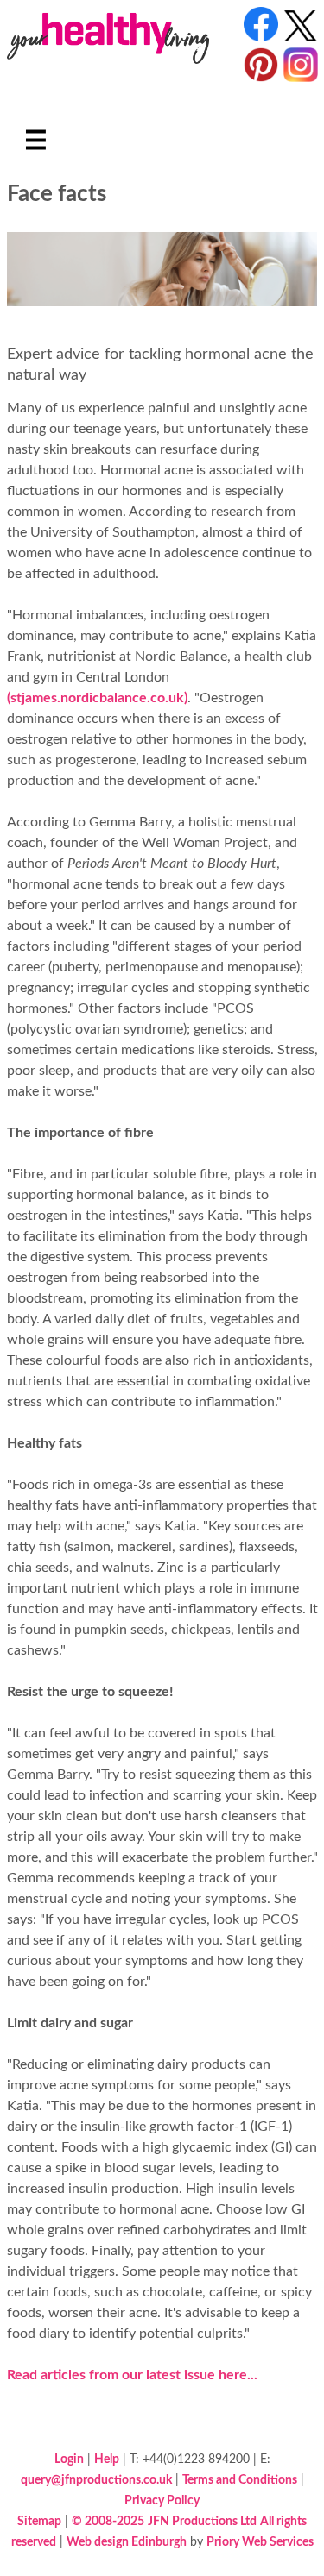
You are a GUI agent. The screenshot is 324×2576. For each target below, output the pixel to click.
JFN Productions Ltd (202, 2521)
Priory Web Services (260, 2542)
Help (107, 2459)
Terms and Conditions (240, 2480)
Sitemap (39, 2521)
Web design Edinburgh (127, 2542)
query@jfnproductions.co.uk (96, 2480)
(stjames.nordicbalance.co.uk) (97, 698)
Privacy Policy (162, 2501)
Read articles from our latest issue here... (132, 2375)
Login (69, 2459)
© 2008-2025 (108, 2521)
